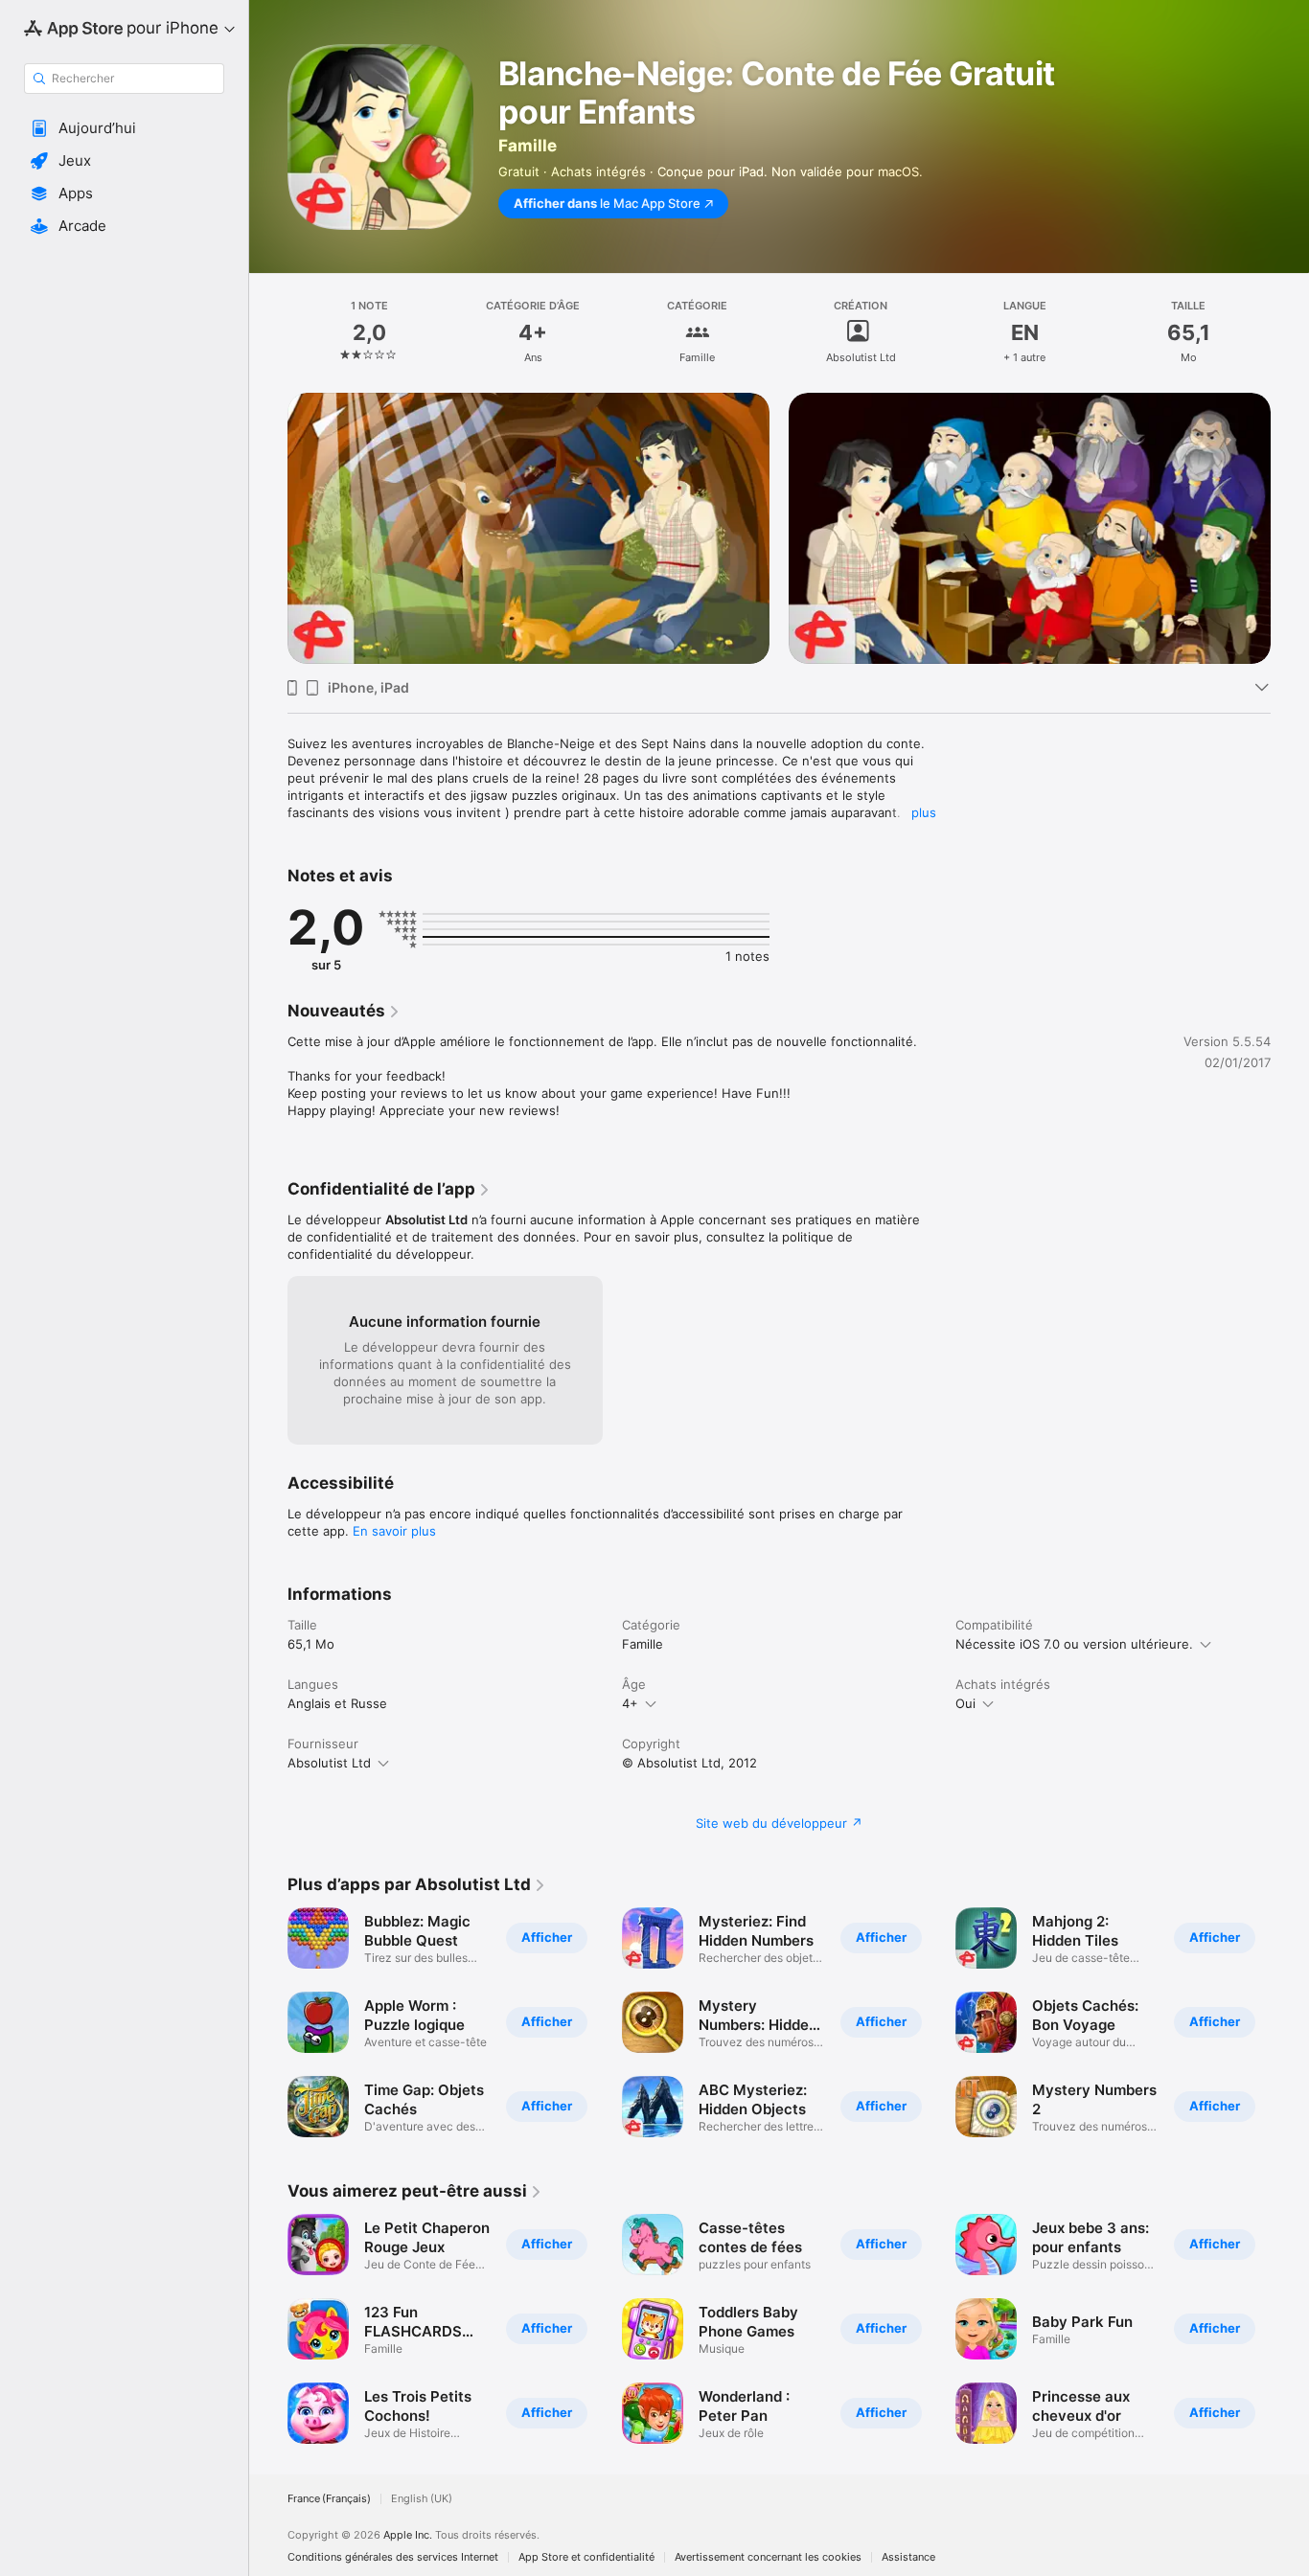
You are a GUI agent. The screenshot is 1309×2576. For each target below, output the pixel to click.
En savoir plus (394, 1531)
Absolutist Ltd (329, 1763)
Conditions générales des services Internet (393, 2557)
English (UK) (422, 2499)
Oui (965, 1703)
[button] (124, 128)
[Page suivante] (1290, 501)
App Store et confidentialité (586, 2557)
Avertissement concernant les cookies (768, 2557)
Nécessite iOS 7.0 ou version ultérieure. (1074, 1644)
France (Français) (329, 2499)
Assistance (908, 2557)
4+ (630, 1703)
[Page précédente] (268, 501)
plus (924, 812)
